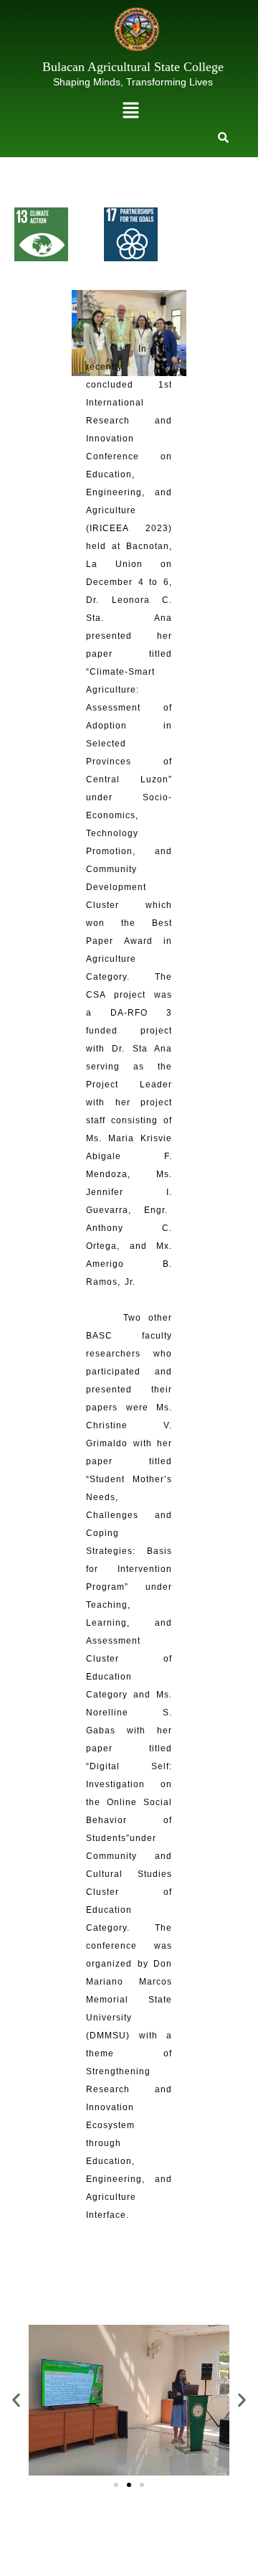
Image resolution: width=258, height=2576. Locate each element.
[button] (130, 111)
